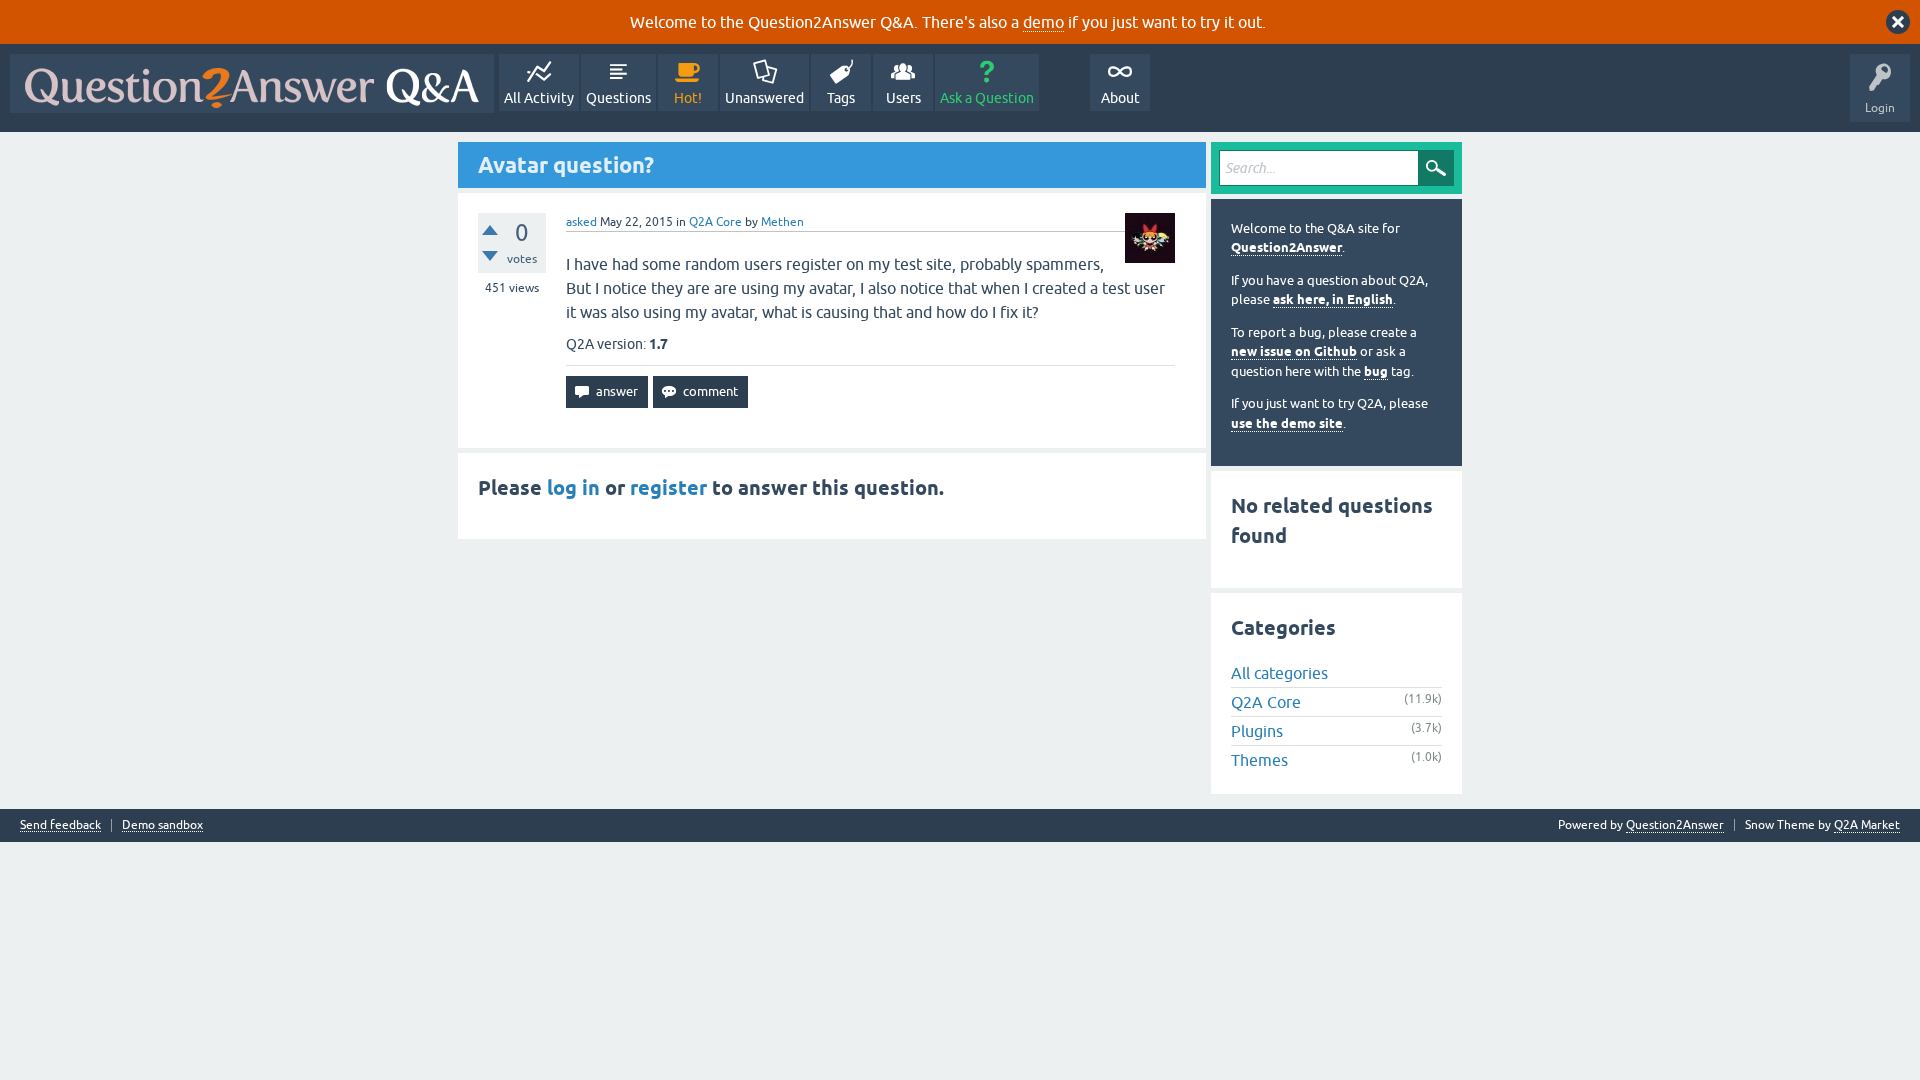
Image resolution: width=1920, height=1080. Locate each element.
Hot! (688, 98)
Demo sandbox (162, 825)
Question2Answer (1286, 247)
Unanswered (764, 98)
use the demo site (1287, 423)
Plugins (1257, 731)
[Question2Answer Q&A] (252, 83)
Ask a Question (987, 98)
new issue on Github (1294, 351)
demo (1043, 22)
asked (581, 222)
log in (573, 488)
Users (903, 98)
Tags (841, 98)
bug (1376, 371)
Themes (1259, 760)
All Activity (539, 98)
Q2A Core (715, 222)
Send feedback (60, 825)
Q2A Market (1867, 825)
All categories (1279, 673)
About (1120, 98)
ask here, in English (1333, 299)
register (668, 488)
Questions (618, 98)
